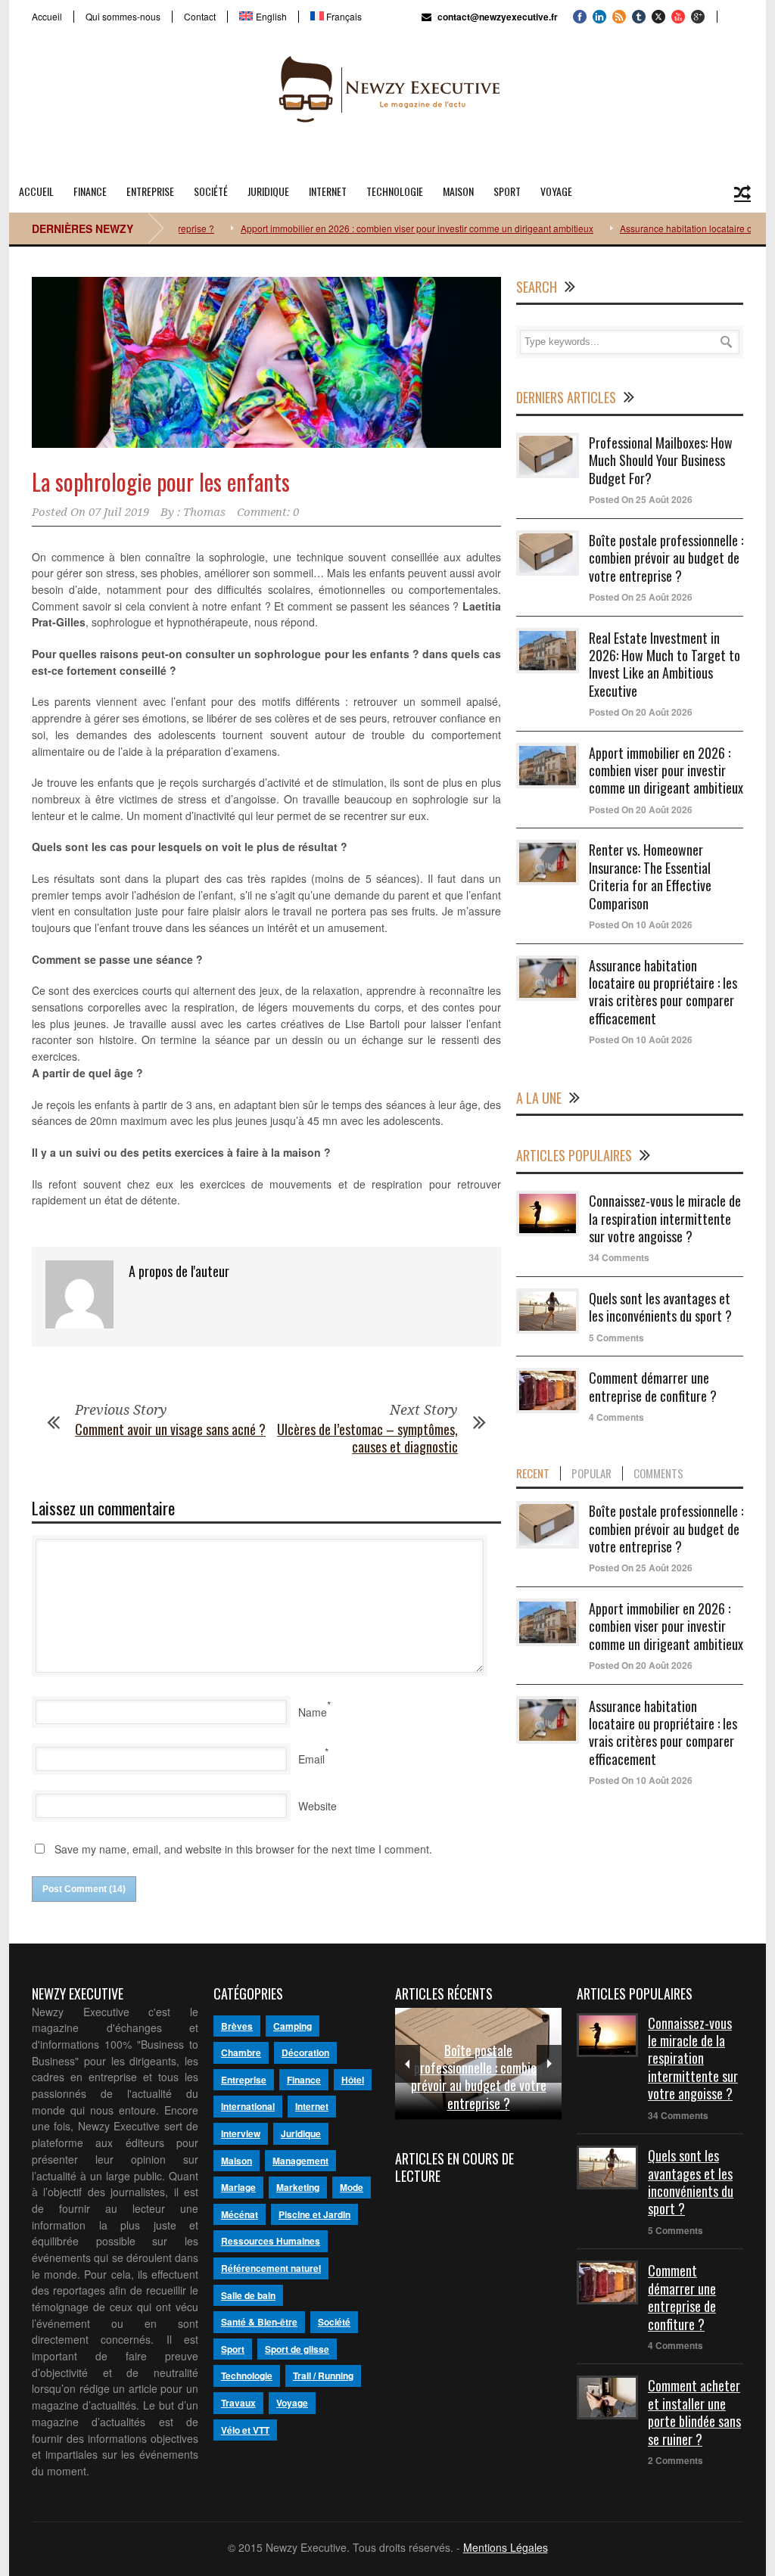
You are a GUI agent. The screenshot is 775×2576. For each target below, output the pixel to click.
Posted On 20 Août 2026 (641, 712)
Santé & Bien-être (259, 2322)
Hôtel (353, 2080)
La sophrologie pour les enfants (161, 482)
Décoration (305, 2052)
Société (211, 191)
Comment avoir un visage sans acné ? (170, 1429)
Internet (328, 191)
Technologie (395, 191)
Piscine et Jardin (314, 2214)
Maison (458, 191)
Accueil (47, 17)
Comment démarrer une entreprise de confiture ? (653, 1386)
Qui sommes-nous (123, 17)
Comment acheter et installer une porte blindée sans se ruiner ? (694, 2412)
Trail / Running (323, 2376)
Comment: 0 (268, 512)
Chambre (241, 2052)
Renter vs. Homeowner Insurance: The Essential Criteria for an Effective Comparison (650, 876)
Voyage (556, 191)
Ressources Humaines (271, 2241)
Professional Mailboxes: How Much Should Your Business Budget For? (661, 460)
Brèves (237, 2026)
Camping (293, 2026)
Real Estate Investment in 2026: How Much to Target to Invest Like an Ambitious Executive (665, 664)
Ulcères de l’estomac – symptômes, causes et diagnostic (367, 1438)
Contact (200, 17)
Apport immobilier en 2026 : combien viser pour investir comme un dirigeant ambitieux (375, 228)
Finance (90, 191)
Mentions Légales (506, 2547)
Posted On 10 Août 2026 (641, 924)
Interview (241, 2133)
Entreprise (150, 191)
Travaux (238, 2403)
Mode (352, 2187)
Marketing (298, 2187)
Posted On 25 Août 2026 (641, 499)
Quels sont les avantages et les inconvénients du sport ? (660, 1307)
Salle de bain (248, 2295)
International (248, 2106)
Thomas (204, 512)
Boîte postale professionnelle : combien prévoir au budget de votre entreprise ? (666, 558)
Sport (507, 191)
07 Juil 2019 (119, 512)
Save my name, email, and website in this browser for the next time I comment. (243, 1849)
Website (317, 1806)
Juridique (268, 191)
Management (300, 2161)
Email (311, 1759)
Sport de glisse (297, 2349)
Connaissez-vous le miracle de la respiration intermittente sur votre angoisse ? (665, 1218)
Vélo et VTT (245, 2430)
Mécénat (240, 2214)
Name (313, 1712)
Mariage (238, 2187)
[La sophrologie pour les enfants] (266, 363)
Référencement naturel (271, 2268)
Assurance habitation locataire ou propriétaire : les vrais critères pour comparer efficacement (663, 992)
